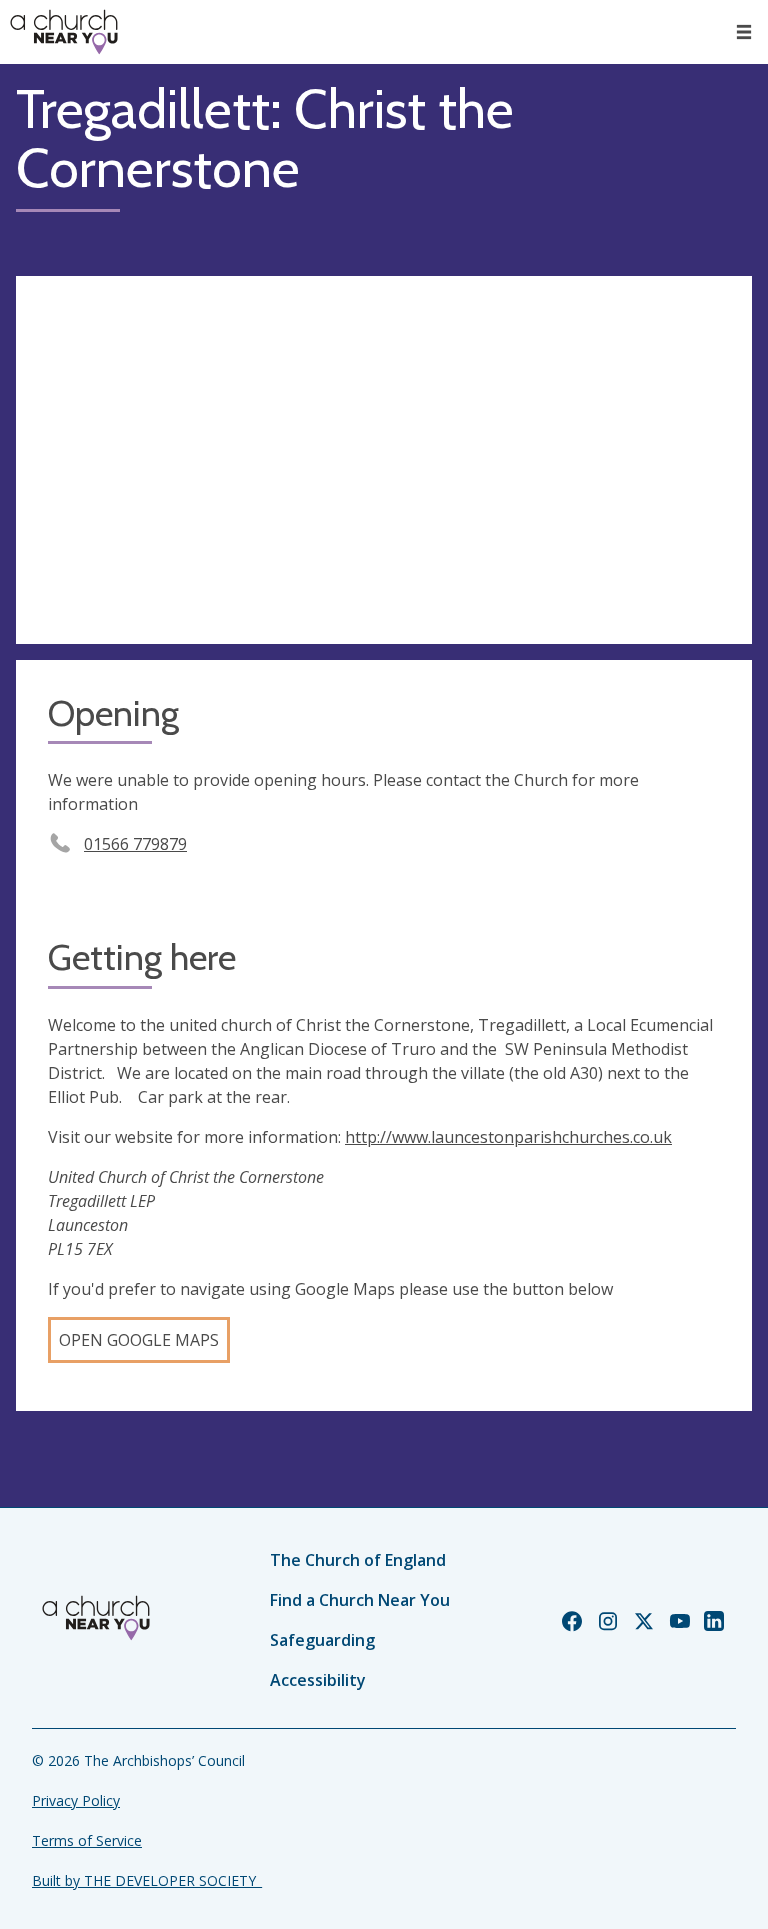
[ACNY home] (64, 32)
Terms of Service (87, 1840)
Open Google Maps (139, 1340)
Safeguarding (322, 1640)
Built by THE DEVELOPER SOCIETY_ (147, 1880)
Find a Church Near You (360, 1600)
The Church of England (358, 1560)
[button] (744, 32)
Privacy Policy (76, 1800)
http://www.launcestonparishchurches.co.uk (508, 1137)
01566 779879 (135, 844)
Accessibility (318, 1680)
